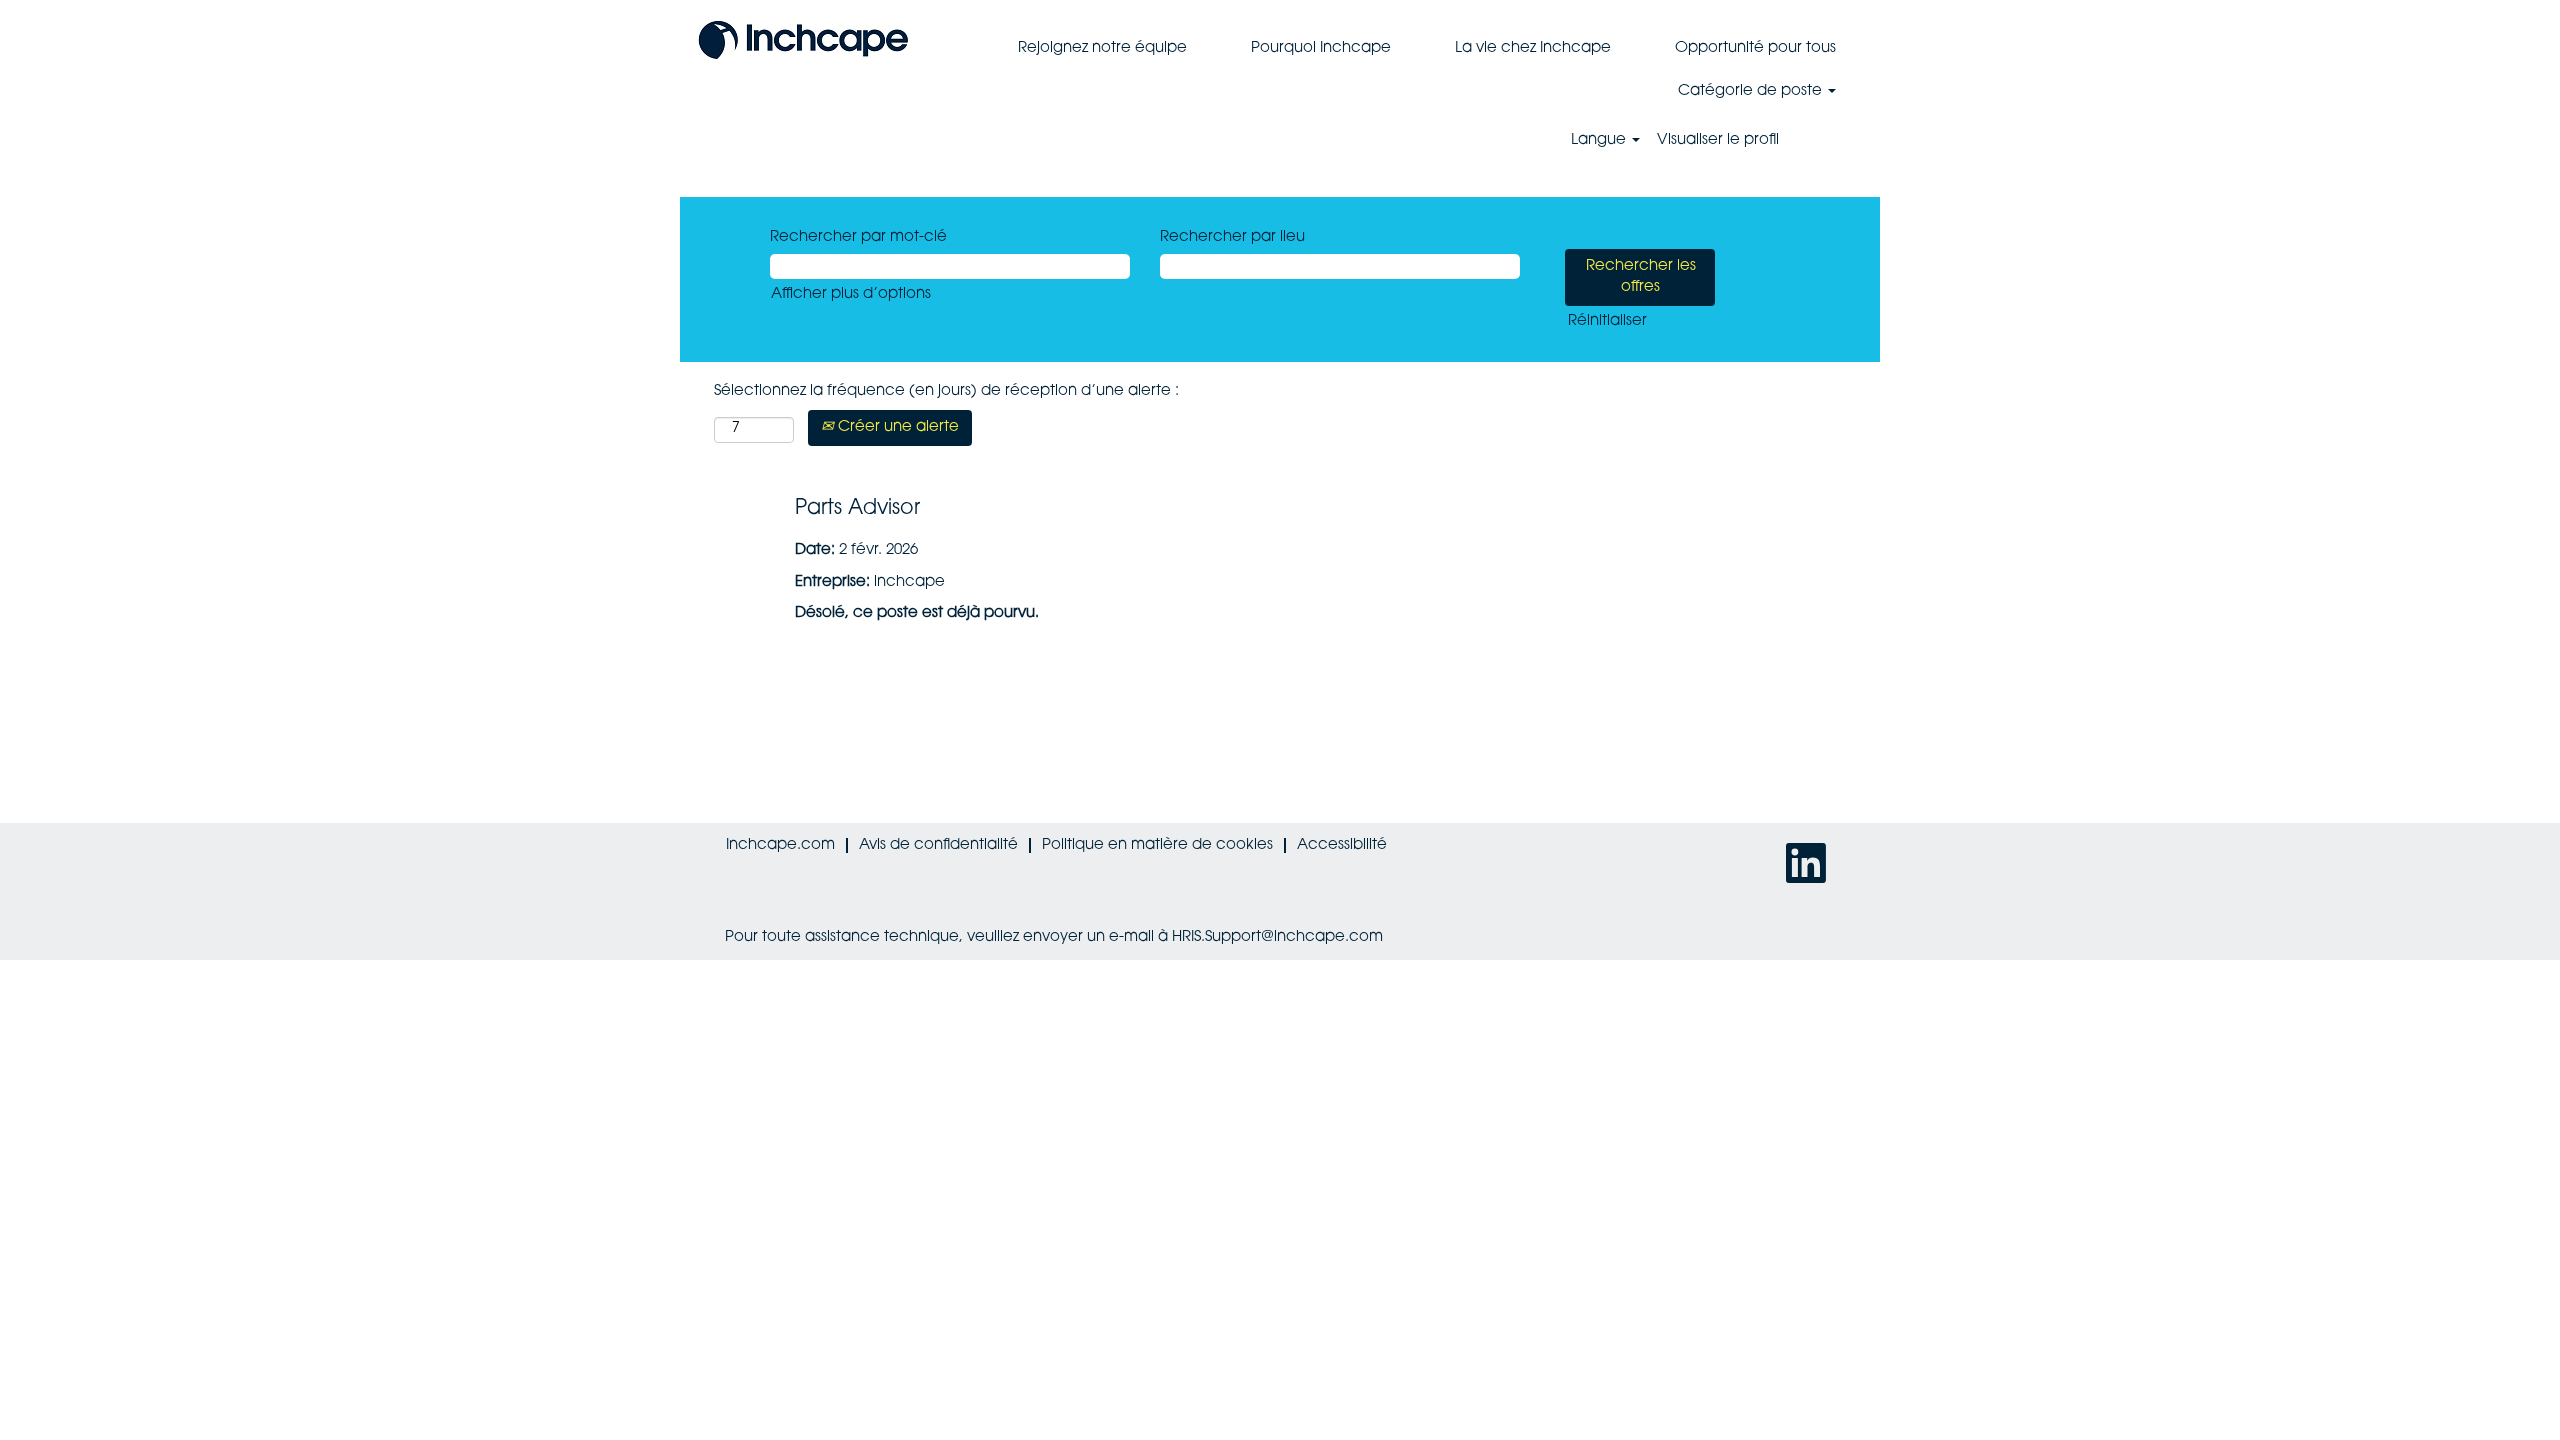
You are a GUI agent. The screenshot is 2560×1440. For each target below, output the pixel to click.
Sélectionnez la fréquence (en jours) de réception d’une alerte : (946, 391)
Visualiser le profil (1718, 140)
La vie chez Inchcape (1533, 48)
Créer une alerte (896, 427)
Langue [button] (1600, 140)
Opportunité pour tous (1755, 48)
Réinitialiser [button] (1607, 321)
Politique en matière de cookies (1157, 845)
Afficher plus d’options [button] (851, 294)
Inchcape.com (780, 845)
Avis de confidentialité (938, 845)
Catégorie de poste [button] (1752, 91)
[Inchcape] (803, 38)
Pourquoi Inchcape (1321, 48)
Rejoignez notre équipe (1102, 48)
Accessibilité (1342, 845)
